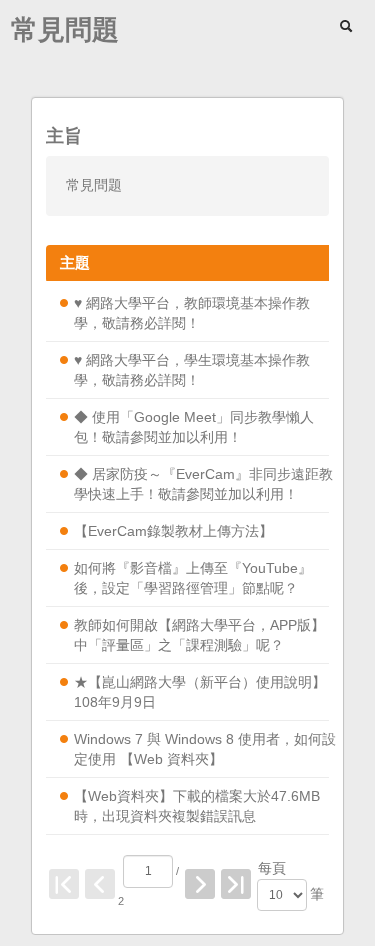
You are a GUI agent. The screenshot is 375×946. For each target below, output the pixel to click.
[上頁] (100, 884)
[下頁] (200, 884)
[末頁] (236, 884)
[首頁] (64, 884)
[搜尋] (348, 25)
